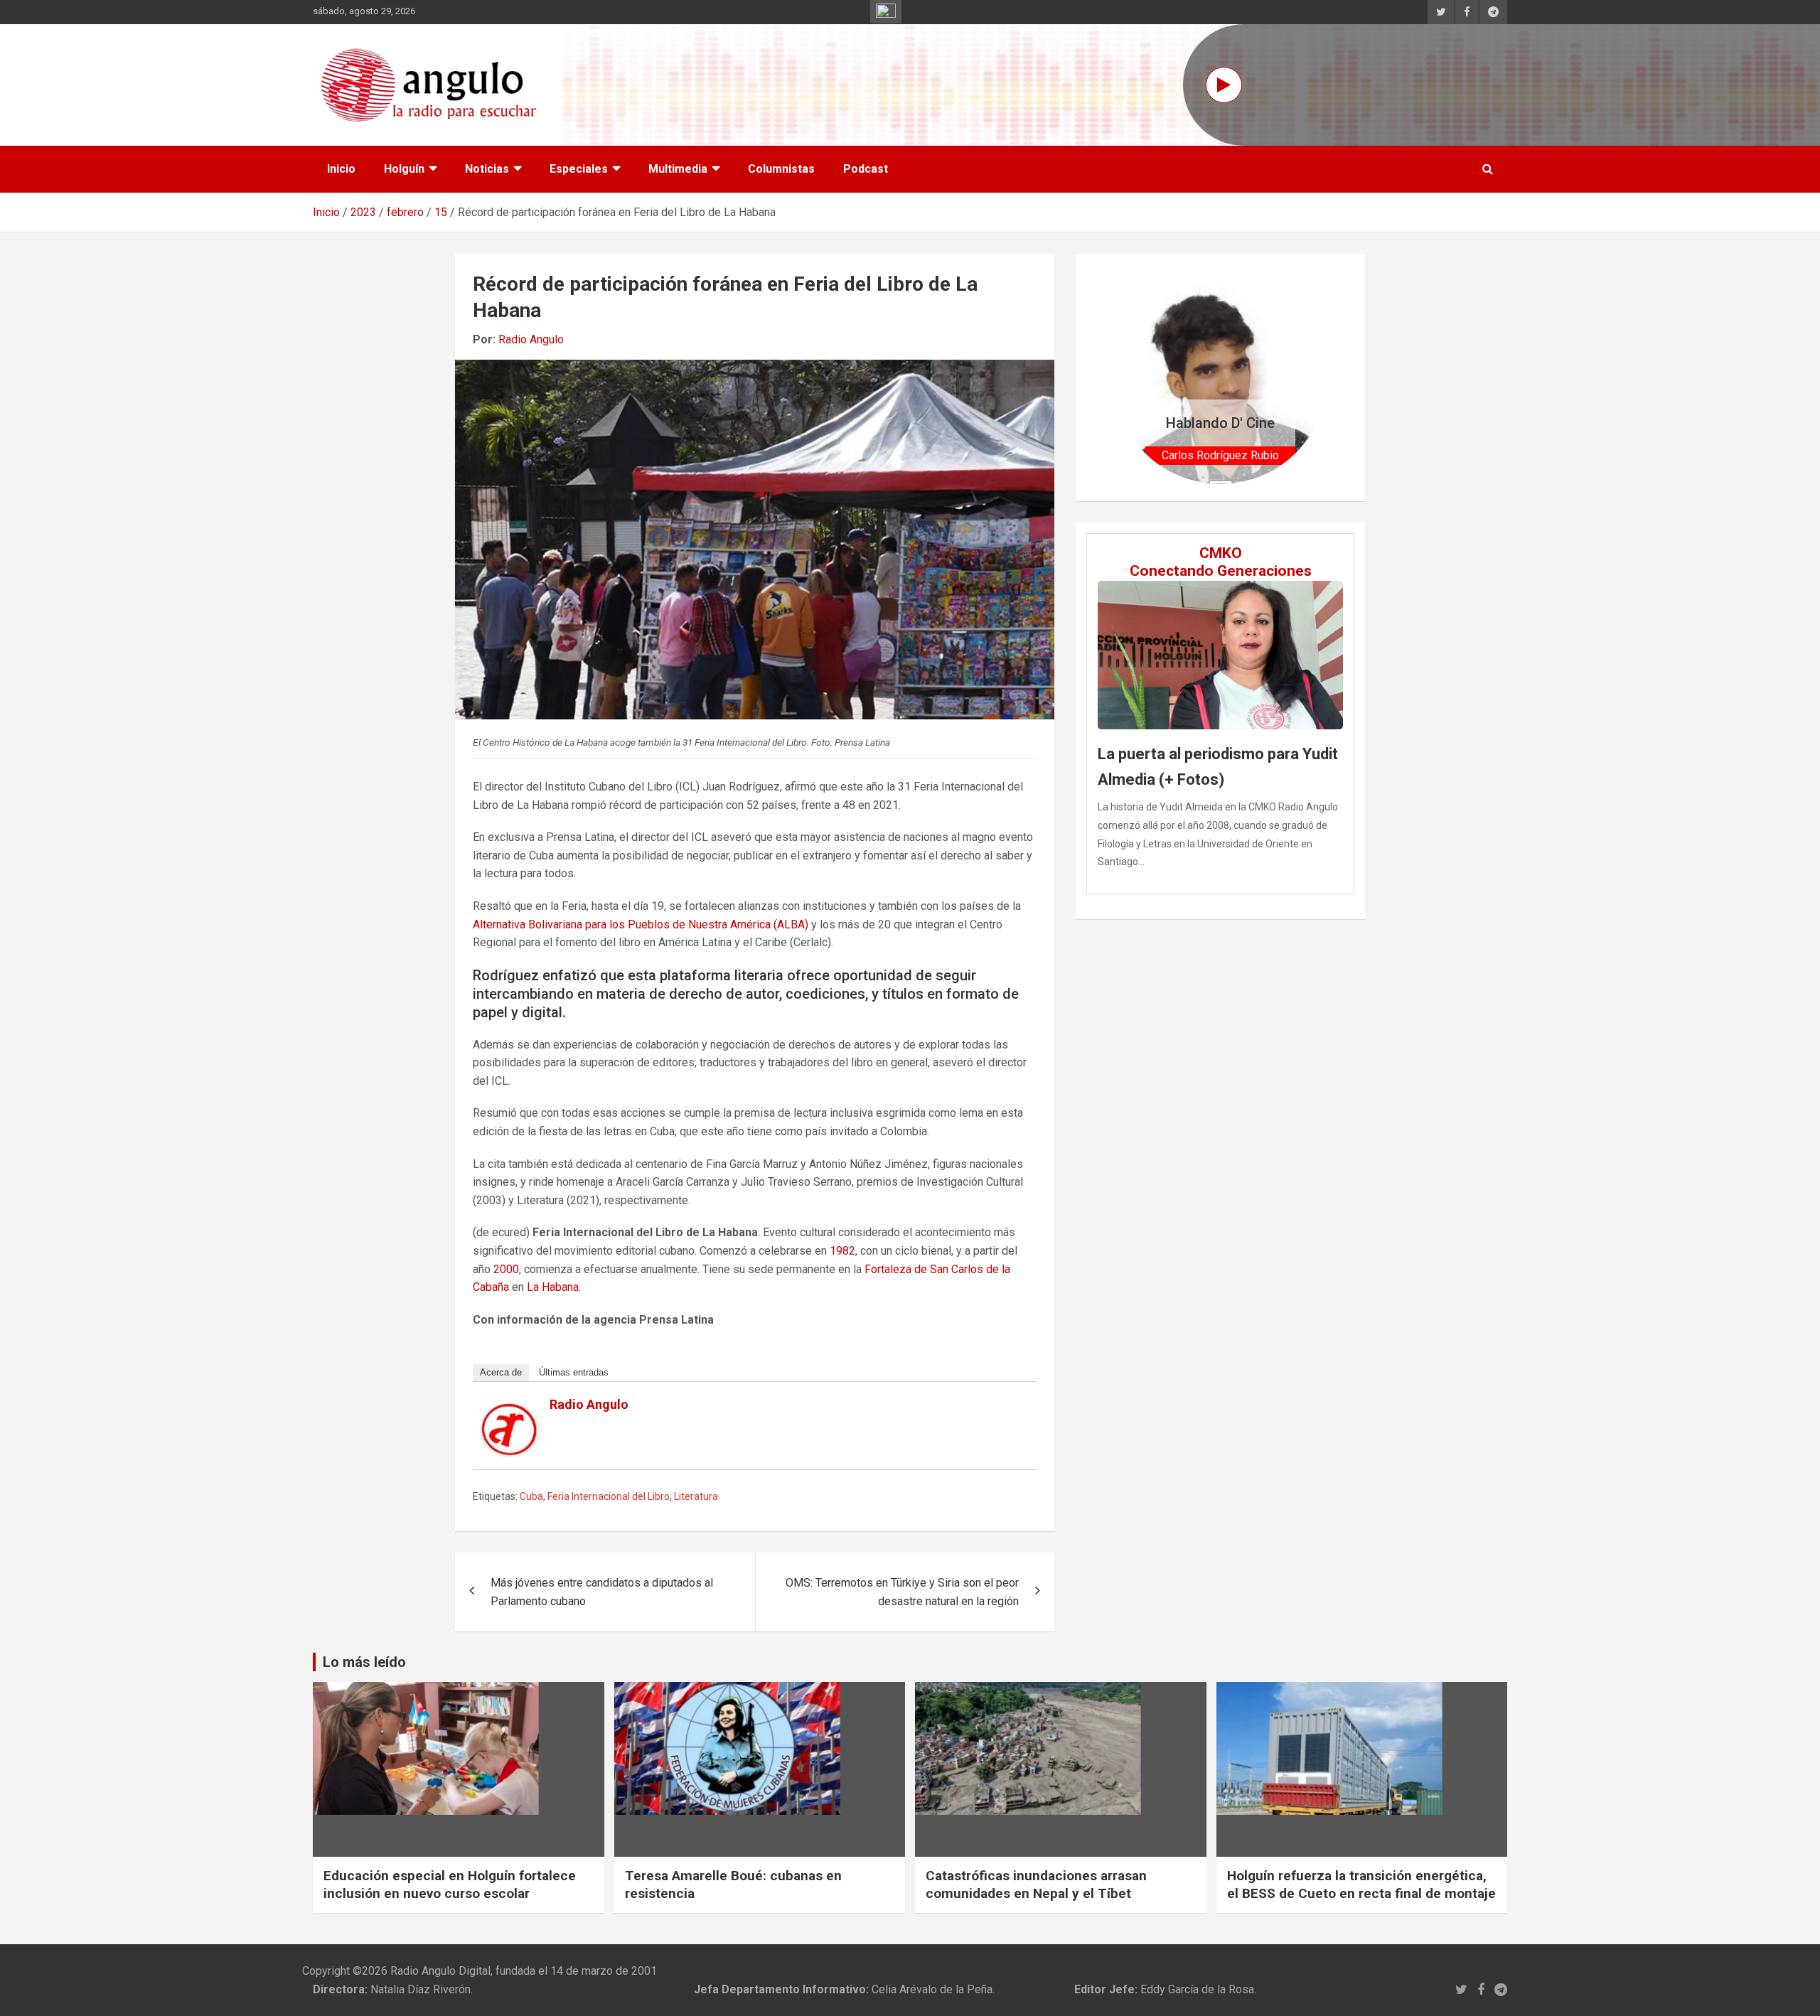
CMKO (1221, 553)
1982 (842, 1251)
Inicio (341, 169)
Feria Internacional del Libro (609, 1496)
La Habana (553, 1287)
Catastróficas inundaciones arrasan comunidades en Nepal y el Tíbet (1036, 1884)
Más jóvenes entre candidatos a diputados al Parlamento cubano (602, 1592)
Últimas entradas (574, 1372)
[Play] (1224, 85)
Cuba (531, 1496)
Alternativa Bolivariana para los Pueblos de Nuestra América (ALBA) (641, 924)
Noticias (487, 169)
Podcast (866, 169)
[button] (1129, 377)
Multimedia (678, 169)
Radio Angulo (531, 339)
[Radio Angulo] (510, 1412)
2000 (506, 1269)
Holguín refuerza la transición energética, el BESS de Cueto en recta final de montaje (1361, 1884)
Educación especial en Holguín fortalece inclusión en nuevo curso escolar (450, 1884)
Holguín (404, 169)
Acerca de (501, 1372)
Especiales (579, 169)
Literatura (696, 1496)
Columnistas (781, 169)
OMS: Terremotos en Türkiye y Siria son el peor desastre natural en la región (902, 1592)
